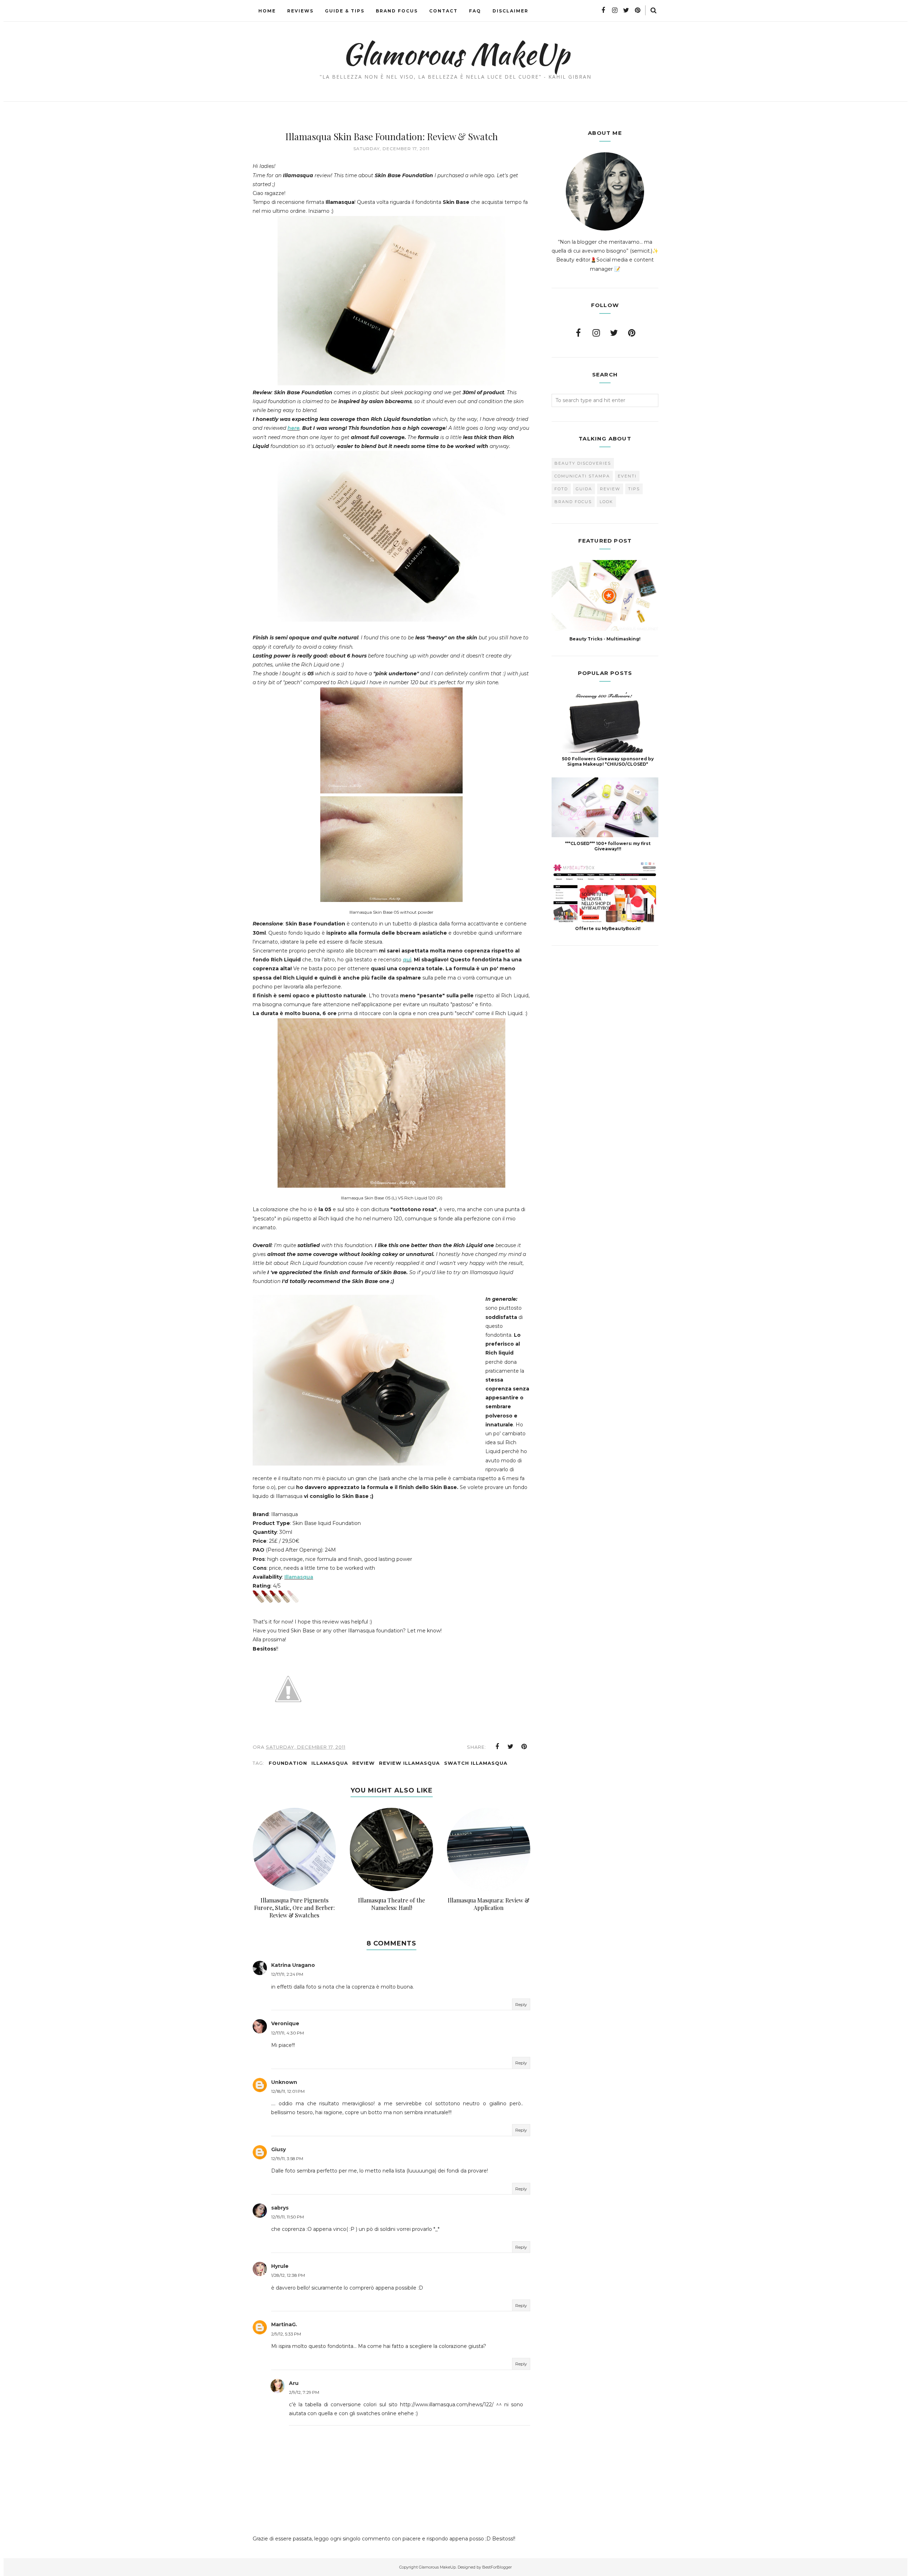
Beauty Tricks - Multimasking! (605, 639)
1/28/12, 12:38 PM (288, 2275)
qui (407, 960)
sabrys (280, 2208)
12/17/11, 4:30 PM (288, 2033)
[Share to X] (511, 1747)
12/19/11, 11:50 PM (288, 2217)
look (606, 502)
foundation (288, 1763)
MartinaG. (284, 2324)
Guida (584, 489)
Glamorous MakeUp (456, 54)
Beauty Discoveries (583, 463)
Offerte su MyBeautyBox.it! (608, 928)
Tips (634, 489)
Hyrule (280, 2266)
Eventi (627, 476)
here (294, 428)
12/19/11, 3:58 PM (287, 2158)
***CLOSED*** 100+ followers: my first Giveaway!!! (608, 846)
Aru (294, 2383)
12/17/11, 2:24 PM (287, 1974)
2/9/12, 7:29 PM (304, 2392)
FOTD (561, 489)
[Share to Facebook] (497, 1747)
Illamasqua (299, 1577)
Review (364, 1763)
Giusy (278, 2149)
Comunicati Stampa (582, 476)
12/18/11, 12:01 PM (288, 2091)
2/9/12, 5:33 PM (286, 2334)
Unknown (284, 2082)
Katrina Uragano (293, 1965)
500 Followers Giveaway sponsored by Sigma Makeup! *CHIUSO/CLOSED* (608, 761)
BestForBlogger (497, 2567)
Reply (521, 2004)
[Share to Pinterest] (524, 1747)
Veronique (285, 2023)
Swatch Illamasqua (476, 1763)
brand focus (573, 502)
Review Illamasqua (409, 1763)
